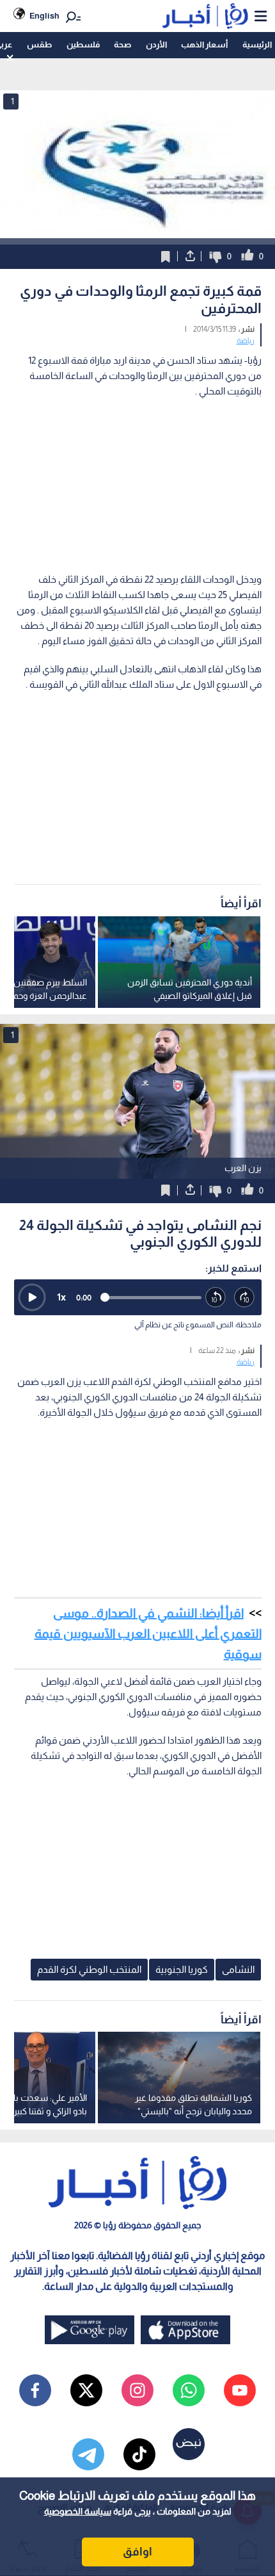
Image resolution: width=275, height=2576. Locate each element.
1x (61, 1297)
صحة (122, 45)
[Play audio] (32, 1297)
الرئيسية (257, 45)
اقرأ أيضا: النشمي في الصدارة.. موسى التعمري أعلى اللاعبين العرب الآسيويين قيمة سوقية (148, 1633)
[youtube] (240, 2390)
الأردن (156, 45)
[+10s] (245, 1298)
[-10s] (216, 1298)
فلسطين (83, 45)
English (44, 16)
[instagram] (137, 2390)
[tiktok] (139, 2454)
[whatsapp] (189, 2390)
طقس (39, 45)
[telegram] (88, 2454)
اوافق (137, 2552)
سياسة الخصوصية (78, 2511)
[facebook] (35, 2390)
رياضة (246, 341)
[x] (86, 2390)
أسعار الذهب (204, 45)
